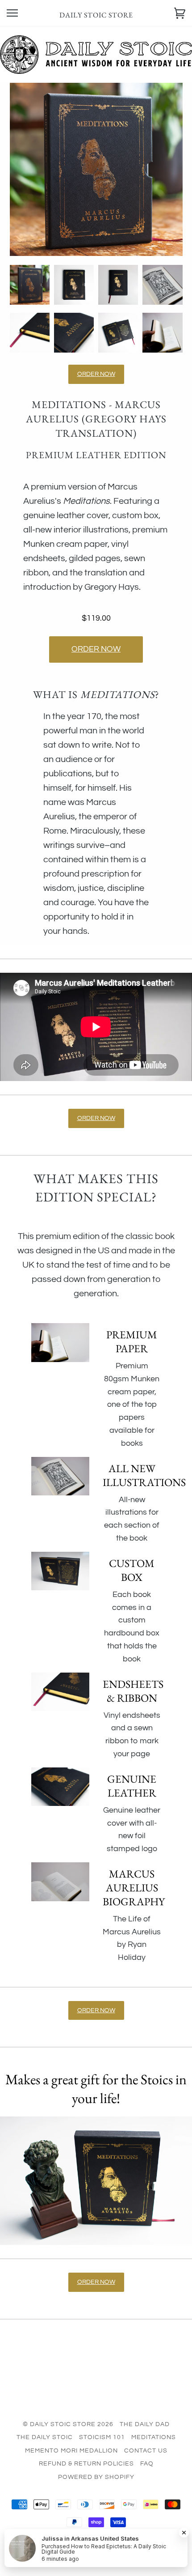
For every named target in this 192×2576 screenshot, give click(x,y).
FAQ (147, 2464)
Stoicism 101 (102, 2437)
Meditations (154, 2437)
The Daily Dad (145, 2424)
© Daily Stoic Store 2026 (68, 2424)
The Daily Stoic (45, 2437)
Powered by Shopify (96, 2477)
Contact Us (146, 2451)
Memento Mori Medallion (71, 2451)
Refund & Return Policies (86, 2464)
